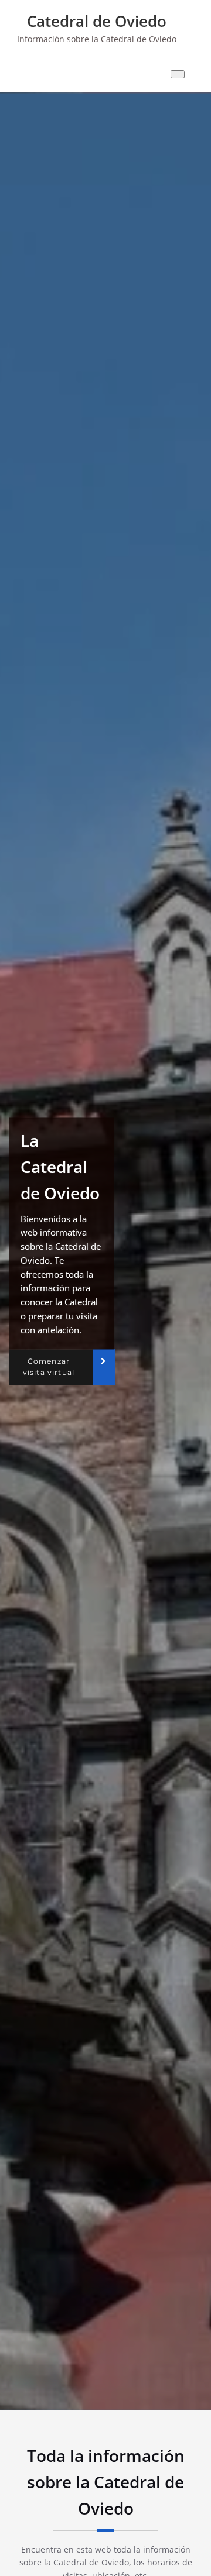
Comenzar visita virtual (49, 1367)
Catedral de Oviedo (97, 21)
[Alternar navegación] (178, 74)
